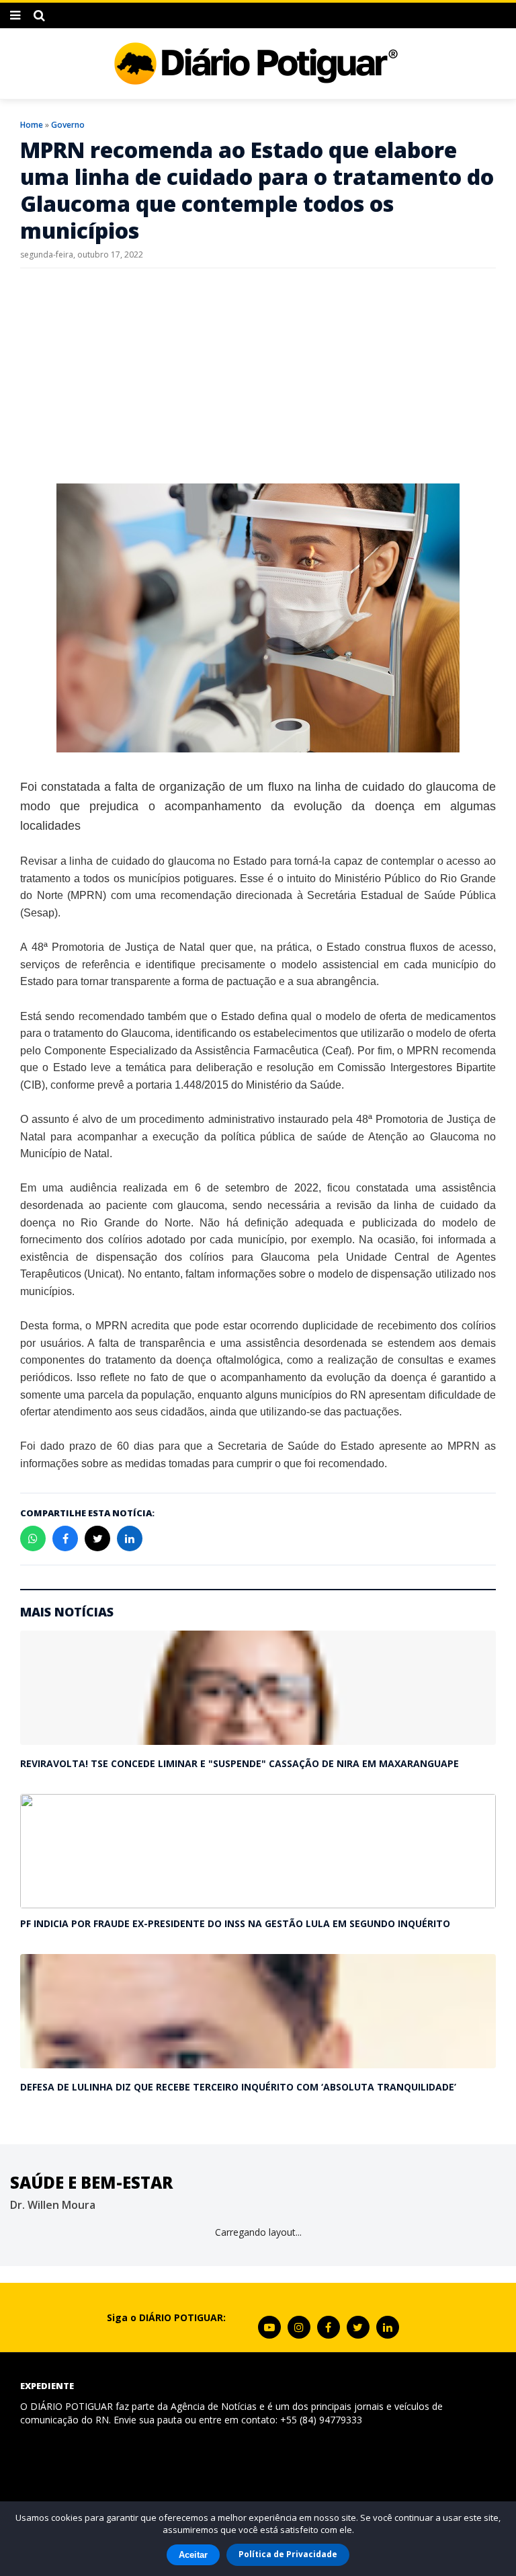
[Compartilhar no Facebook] (65, 1538)
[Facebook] (329, 2327)
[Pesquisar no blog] (39, 15)
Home (32, 125)
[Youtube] (269, 2327)
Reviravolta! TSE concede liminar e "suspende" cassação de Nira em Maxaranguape (240, 1763)
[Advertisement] (258, 376)
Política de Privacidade (288, 2554)
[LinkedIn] (388, 2327)
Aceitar (193, 2555)
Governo (68, 125)
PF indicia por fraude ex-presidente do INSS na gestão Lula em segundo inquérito (235, 1923)
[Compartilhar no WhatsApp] (33, 1538)
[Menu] (15, 15)
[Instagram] (299, 2327)
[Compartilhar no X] (97, 1538)
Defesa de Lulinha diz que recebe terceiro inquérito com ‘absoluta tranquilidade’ (238, 2087)
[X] (358, 2327)
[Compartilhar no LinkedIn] (130, 1538)
